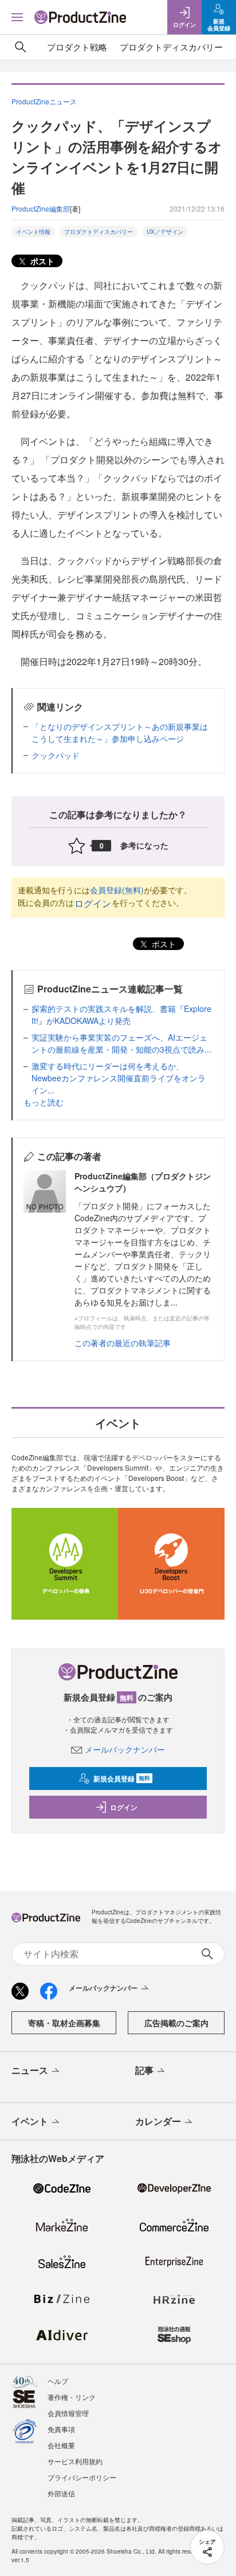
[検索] (21, 47)
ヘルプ (58, 2381)
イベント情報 (33, 232)
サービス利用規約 (75, 2461)
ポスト (41, 261)
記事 (144, 2070)
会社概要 (61, 2445)
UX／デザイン (165, 232)
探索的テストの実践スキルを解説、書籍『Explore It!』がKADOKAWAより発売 (121, 1015)
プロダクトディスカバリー (171, 47)
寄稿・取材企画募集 (64, 2023)
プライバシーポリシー (82, 2477)
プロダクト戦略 (77, 47)
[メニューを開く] (17, 17)
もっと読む (44, 1102)
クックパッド (56, 755)
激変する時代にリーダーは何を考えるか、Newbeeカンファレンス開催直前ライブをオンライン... (119, 1078)
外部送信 (61, 2493)
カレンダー (158, 2121)
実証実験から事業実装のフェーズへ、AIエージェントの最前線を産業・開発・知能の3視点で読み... (121, 1043)
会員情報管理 (68, 2413)
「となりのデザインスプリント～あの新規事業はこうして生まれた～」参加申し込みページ (120, 732)
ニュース (30, 2070)
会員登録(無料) (117, 890)
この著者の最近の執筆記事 (123, 1343)
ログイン (93, 903)
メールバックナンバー (125, 1749)
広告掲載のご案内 (176, 2023)
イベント (30, 2121)
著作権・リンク (72, 2397)
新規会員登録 (122, 1778)
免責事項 (61, 2429)
